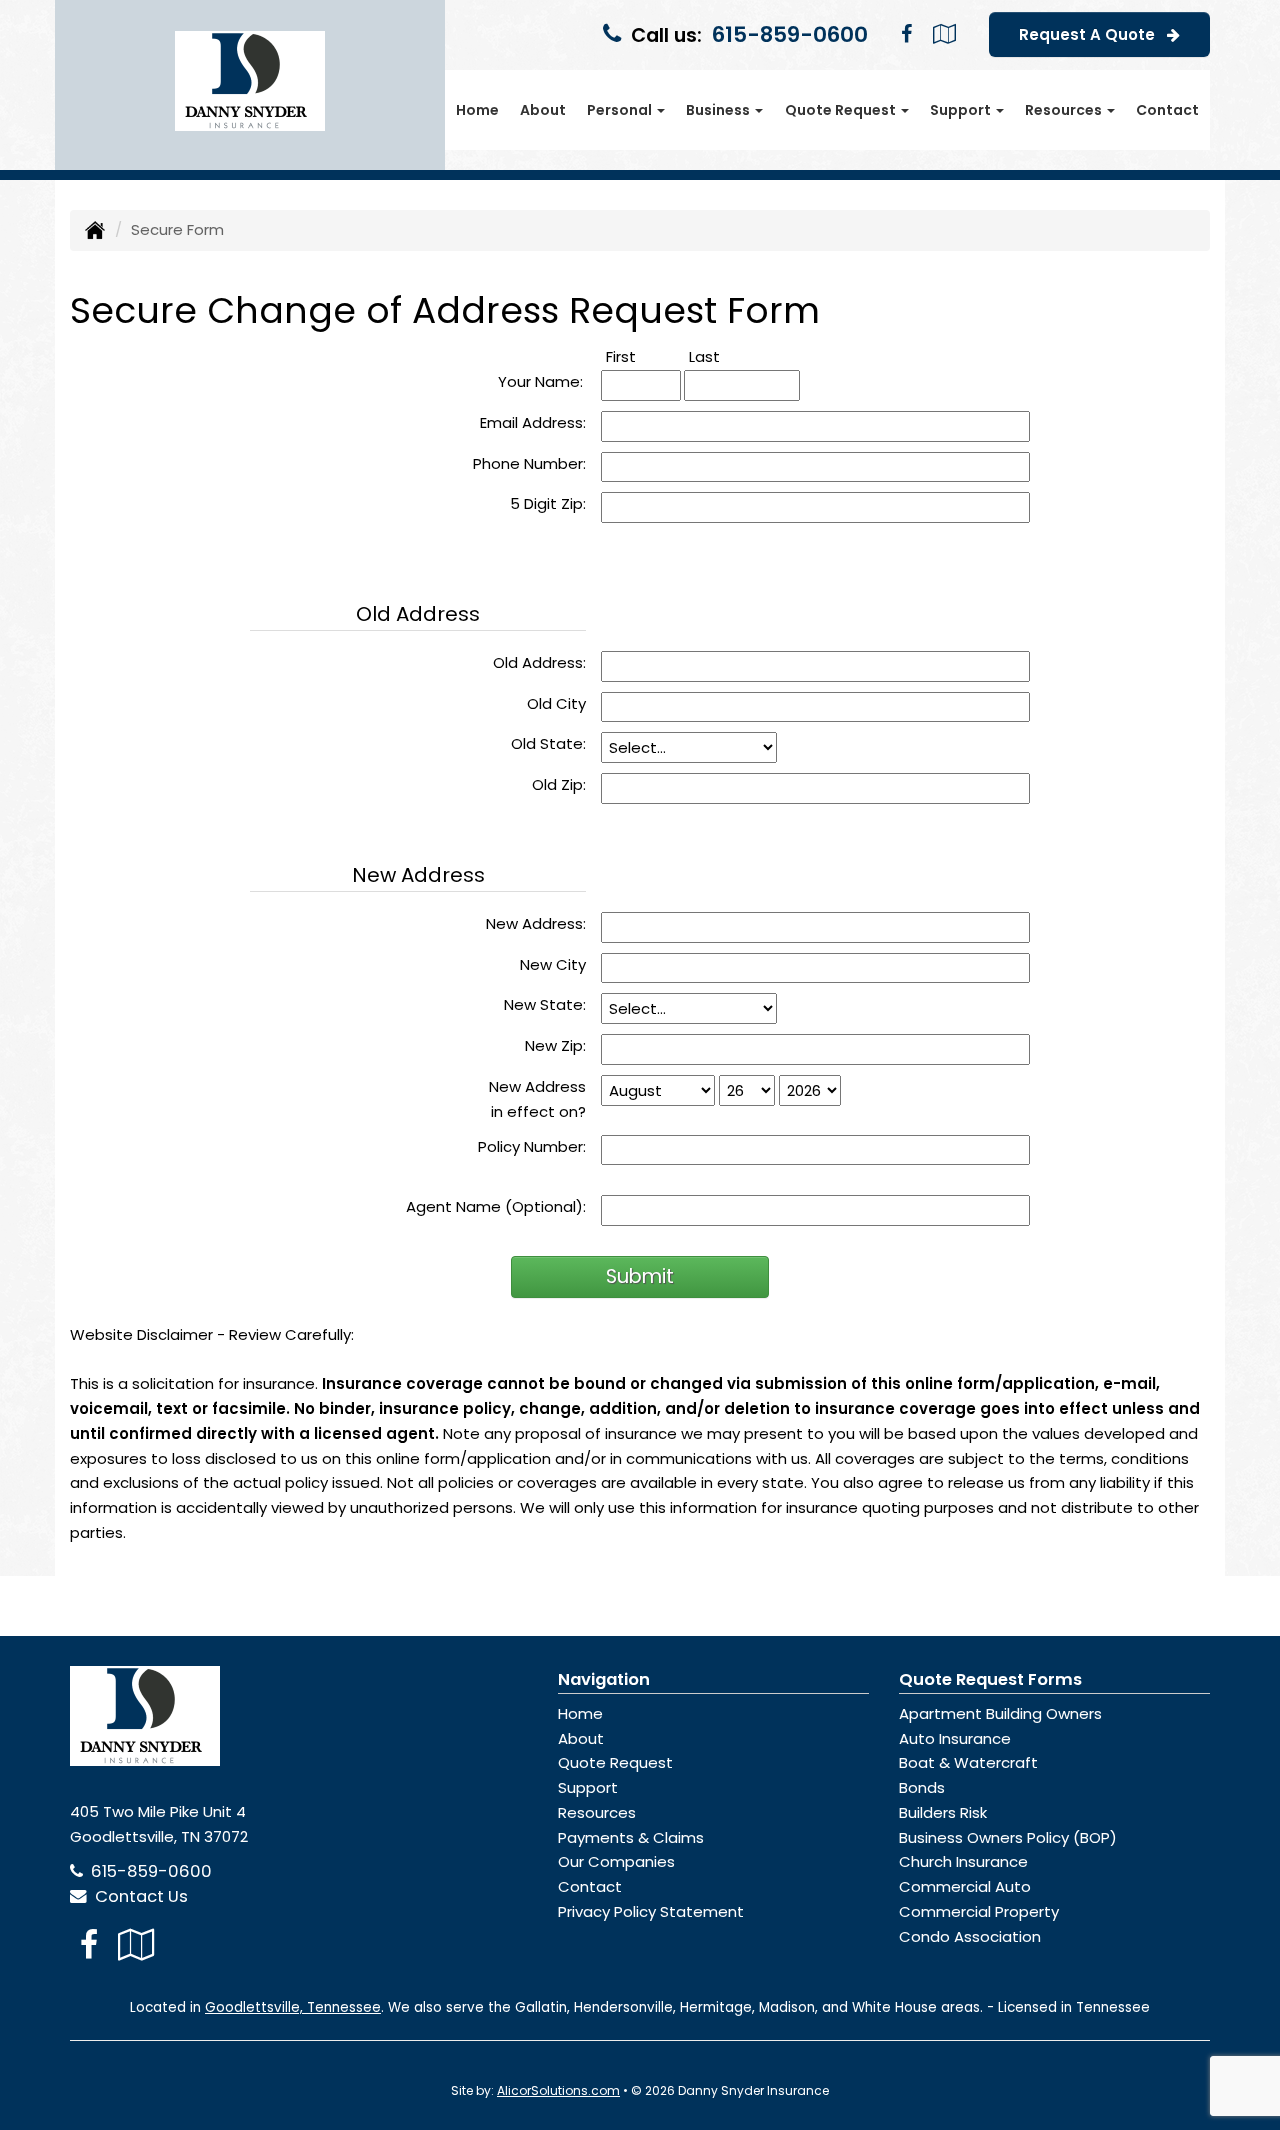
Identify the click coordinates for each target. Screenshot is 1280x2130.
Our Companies (616, 1861)
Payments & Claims (631, 1837)
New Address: (536, 923)
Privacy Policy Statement (651, 1911)
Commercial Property (979, 1911)
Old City (556, 703)
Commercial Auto (965, 1886)
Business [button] (719, 110)
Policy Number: (532, 1146)
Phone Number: (529, 463)
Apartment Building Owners (1000, 1713)
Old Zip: (559, 784)
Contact (1167, 110)
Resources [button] (1065, 110)
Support (588, 1787)
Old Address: (539, 662)
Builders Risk (943, 1812)
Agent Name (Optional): (496, 1206)
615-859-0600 (790, 34)
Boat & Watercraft (968, 1762)
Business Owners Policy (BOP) (1008, 1837)
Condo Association (970, 1936)
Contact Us (137, 1896)
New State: (545, 1004)
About (543, 110)
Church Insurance (963, 1861)
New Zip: (555, 1045)
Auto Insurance (955, 1738)
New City (553, 964)
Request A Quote (1093, 34)
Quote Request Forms (990, 1679)
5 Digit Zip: (548, 503)
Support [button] (962, 110)
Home (477, 110)
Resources (597, 1812)
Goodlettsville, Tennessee (293, 2007)
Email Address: (533, 422)
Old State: (548, 743)
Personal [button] (621, 110)
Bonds (922, 1787)
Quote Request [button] (842, 110)
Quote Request (615, 1762)
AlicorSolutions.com (558, 2090)
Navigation (604, 1679)
